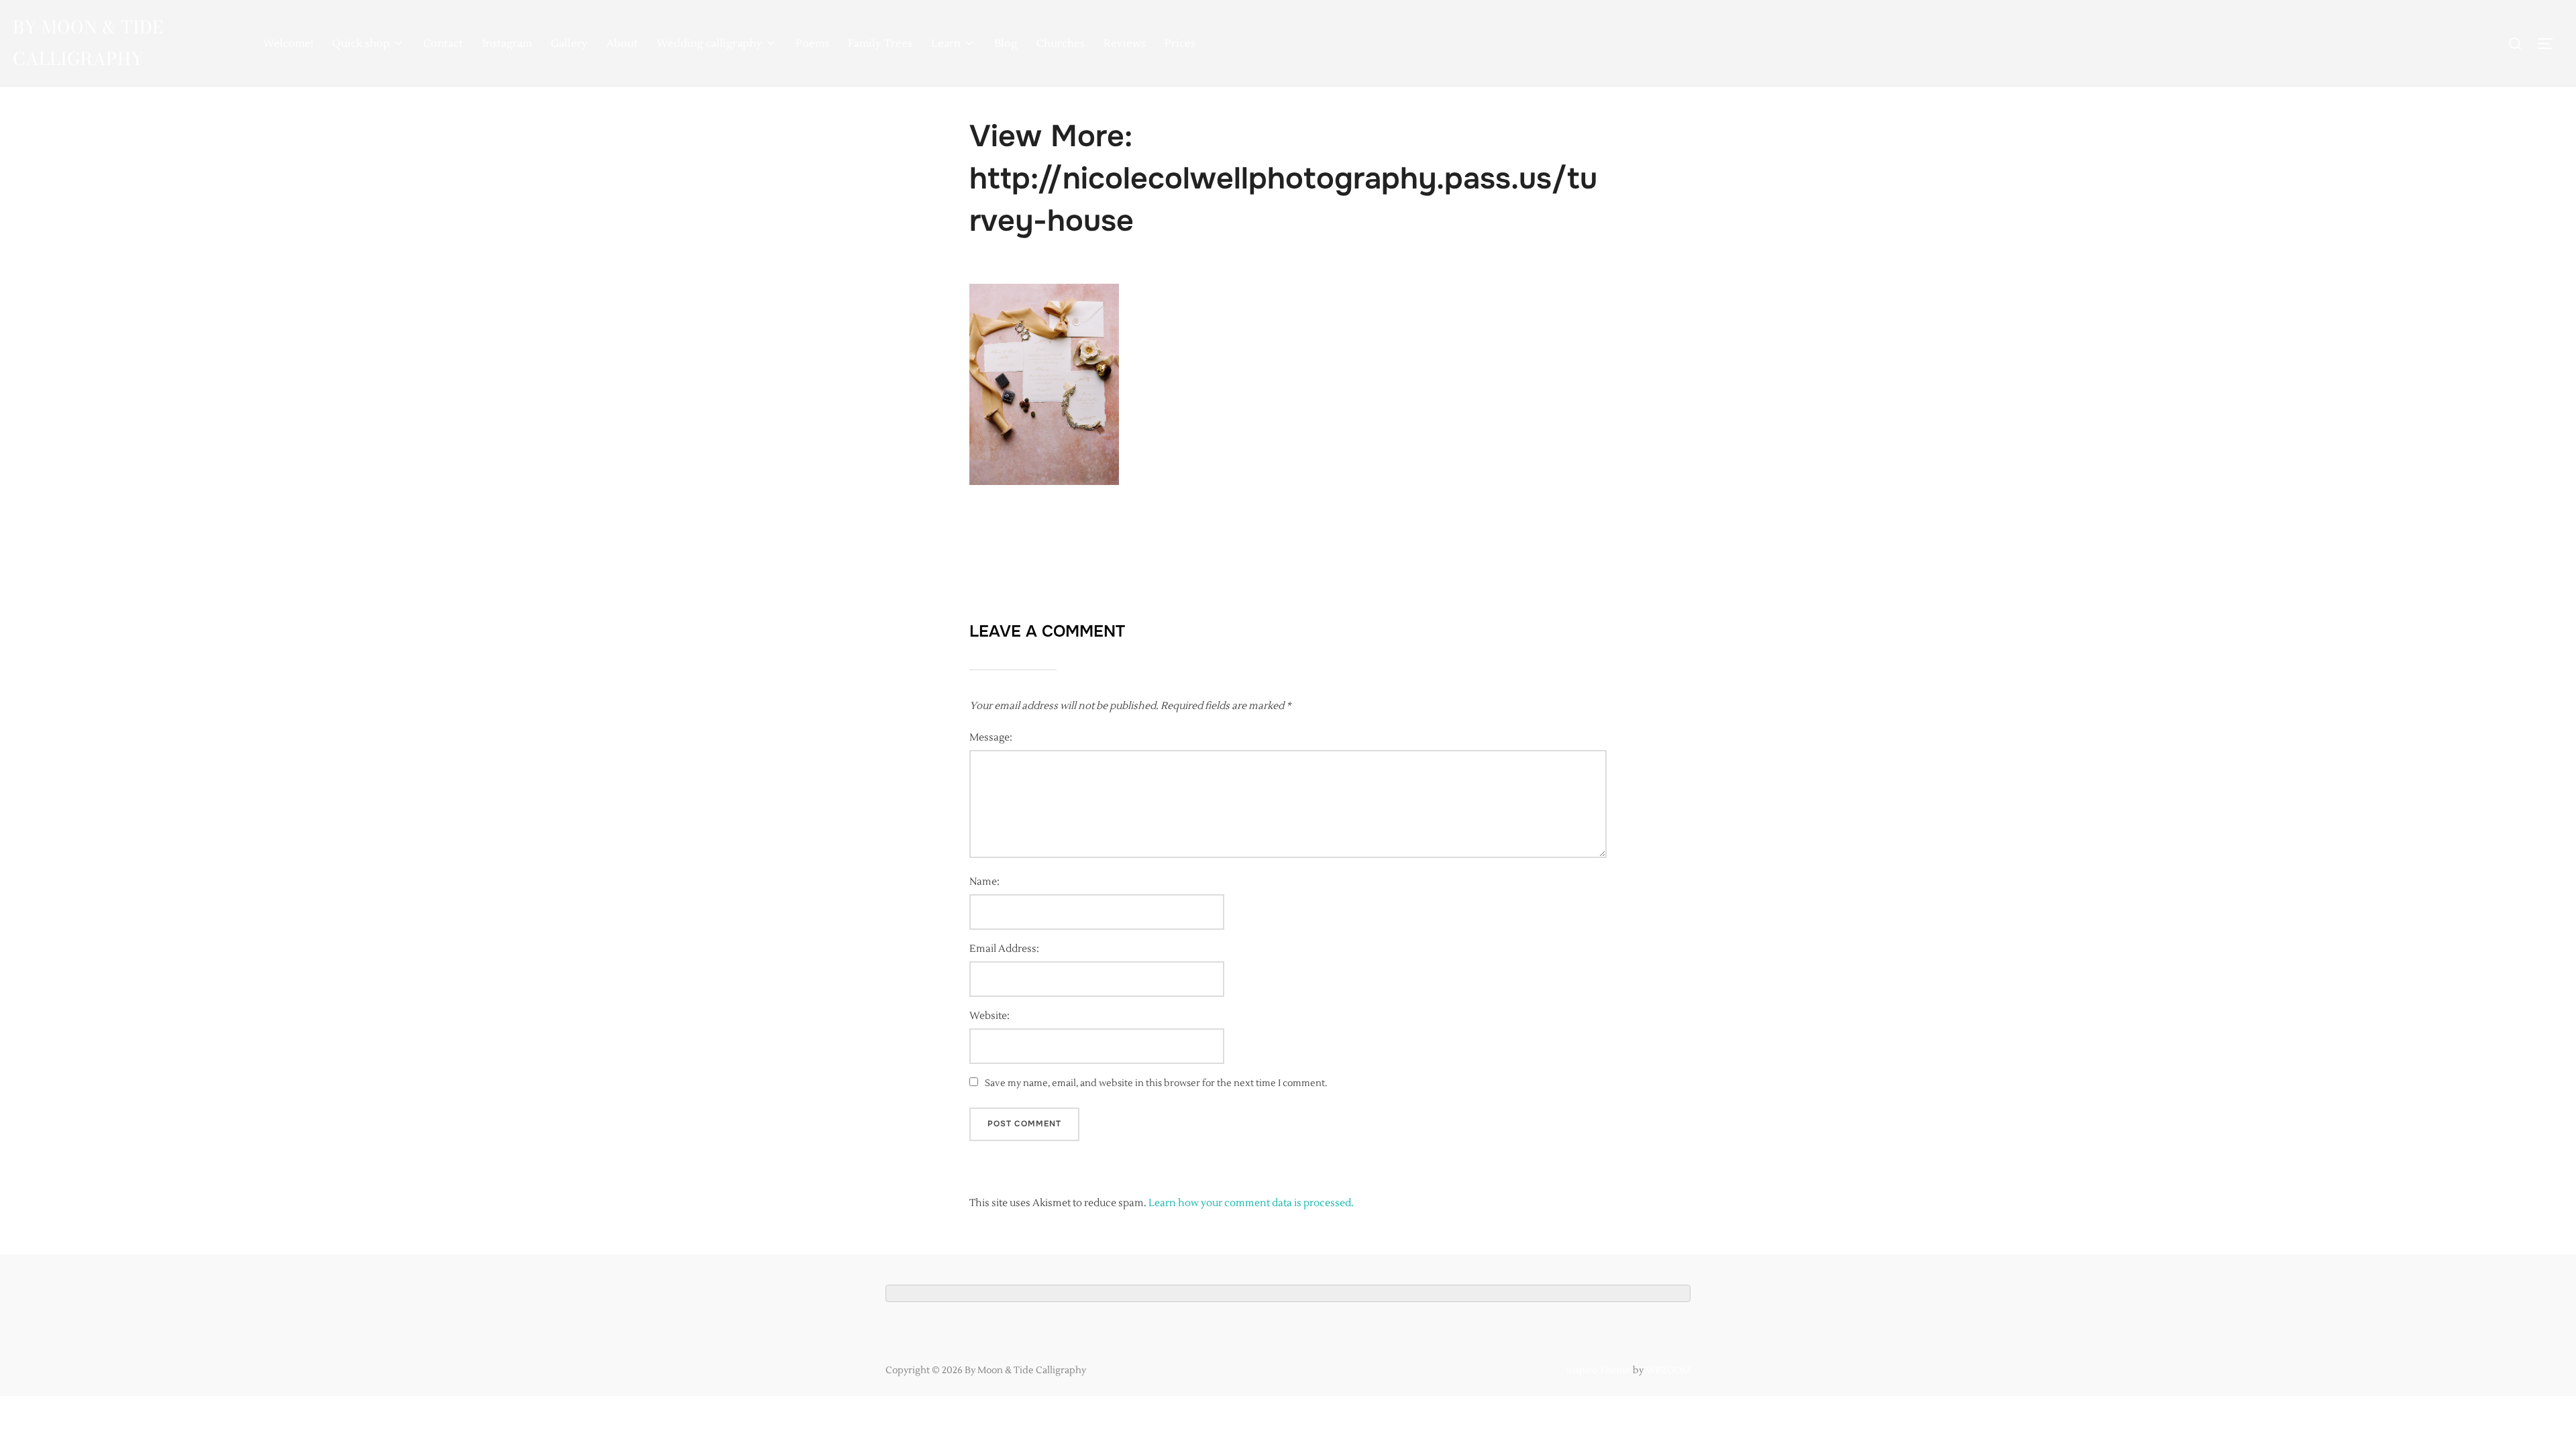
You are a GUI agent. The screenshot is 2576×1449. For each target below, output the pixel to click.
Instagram (507, 44)
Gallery (569, 44)
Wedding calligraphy (709, 44)
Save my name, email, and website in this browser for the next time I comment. (1156, 1083)
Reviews (1125, 44)
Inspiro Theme (1599, 1371)
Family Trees (880, 44)
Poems (812, 44)
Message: (991, 738)
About (622, 44)
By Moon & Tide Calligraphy (88, 43)
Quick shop (361, 44)
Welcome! (288, 44)
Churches (1061, 44)
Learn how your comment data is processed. (1251, 1203)
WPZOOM (1668, 1371)
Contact (443, 44)
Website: (989, 1016)
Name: (984, 882)
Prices (1180, 44)
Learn (946, 44)
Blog (1006, 44)
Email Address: (1004, 949)
